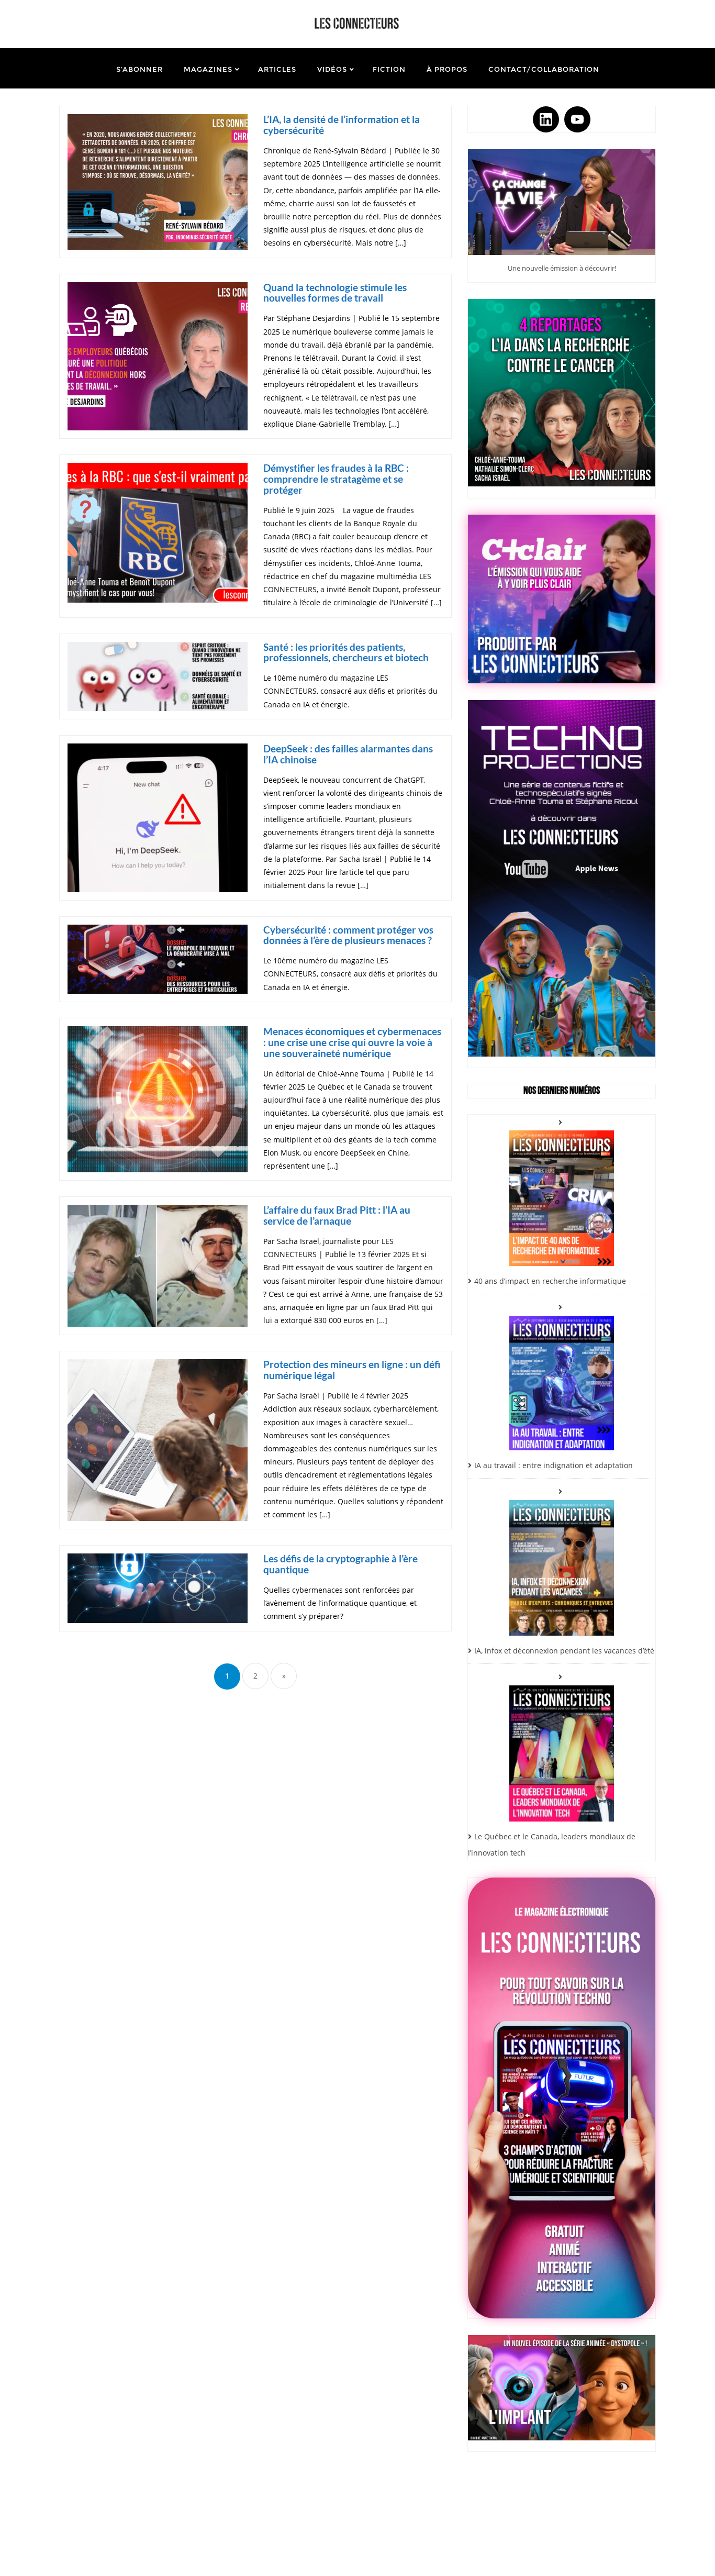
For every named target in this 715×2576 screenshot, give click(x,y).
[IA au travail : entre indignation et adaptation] (562, 1375)
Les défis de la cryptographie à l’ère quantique (340, 1564)
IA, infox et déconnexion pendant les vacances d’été (564, 1651)
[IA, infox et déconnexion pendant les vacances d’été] (562, 1560)
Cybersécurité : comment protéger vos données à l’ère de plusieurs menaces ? (348, 935)
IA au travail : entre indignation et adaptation (554, 1465)
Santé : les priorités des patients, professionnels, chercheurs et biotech (346, 652)
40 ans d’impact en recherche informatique (550, 1281)
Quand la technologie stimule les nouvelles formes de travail (335, 293)
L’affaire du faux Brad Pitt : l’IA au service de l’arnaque (337, 1215)
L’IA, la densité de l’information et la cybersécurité (342, 125)
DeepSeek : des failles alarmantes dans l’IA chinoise (348, 754)
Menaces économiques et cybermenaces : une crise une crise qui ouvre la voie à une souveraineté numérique (352, 1042)
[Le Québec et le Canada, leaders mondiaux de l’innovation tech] (562, 1745)
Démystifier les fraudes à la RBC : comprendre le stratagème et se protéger (336, 479)
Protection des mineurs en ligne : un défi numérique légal (352, 1370)
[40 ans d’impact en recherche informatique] (562, 1190)
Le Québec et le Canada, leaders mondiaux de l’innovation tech (552, 1845)
